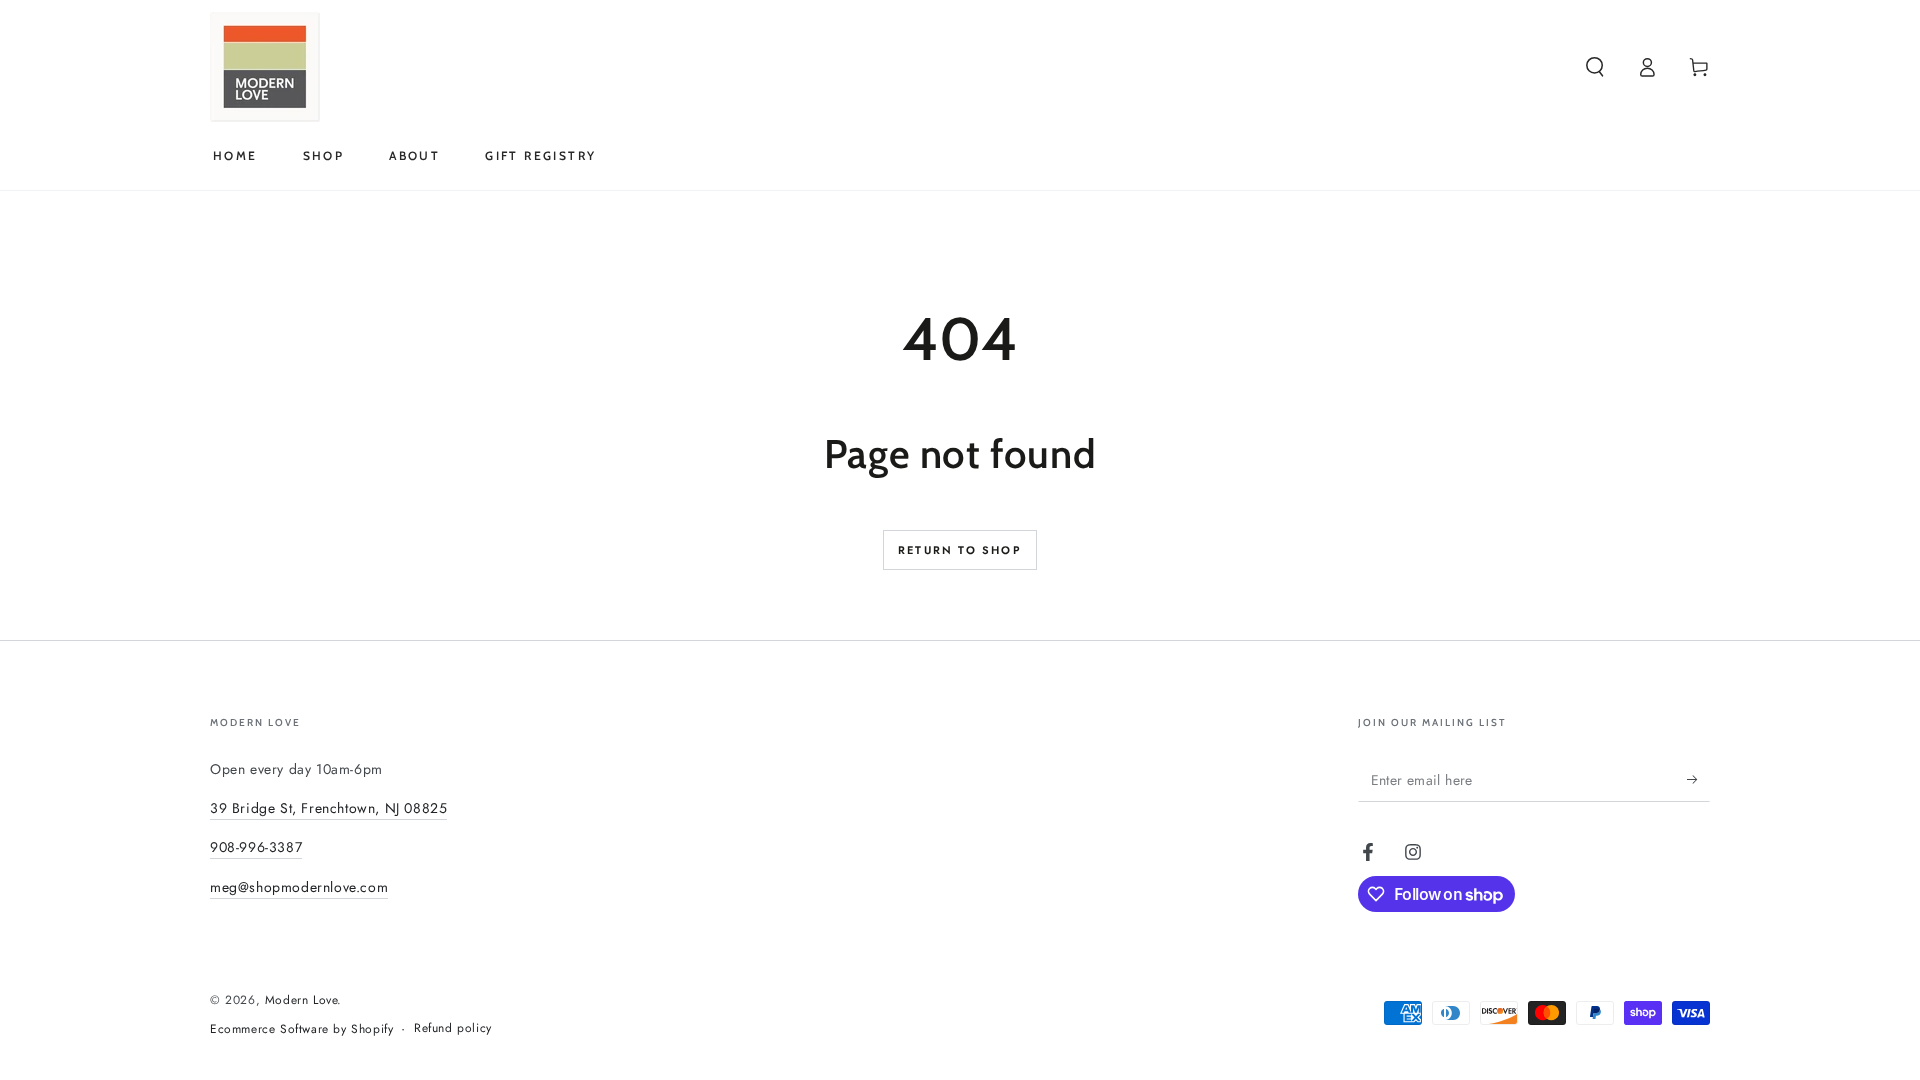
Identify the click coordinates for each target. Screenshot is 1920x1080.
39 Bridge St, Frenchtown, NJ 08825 (328, 808)
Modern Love (301, 1000)
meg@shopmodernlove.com (299, 887)
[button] (1595, 67)
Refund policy (453, 1028)
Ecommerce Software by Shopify (301, 1029)
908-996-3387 (256, 847)
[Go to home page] (265, 67)
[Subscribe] (1698, 779)
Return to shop (960, 550)
